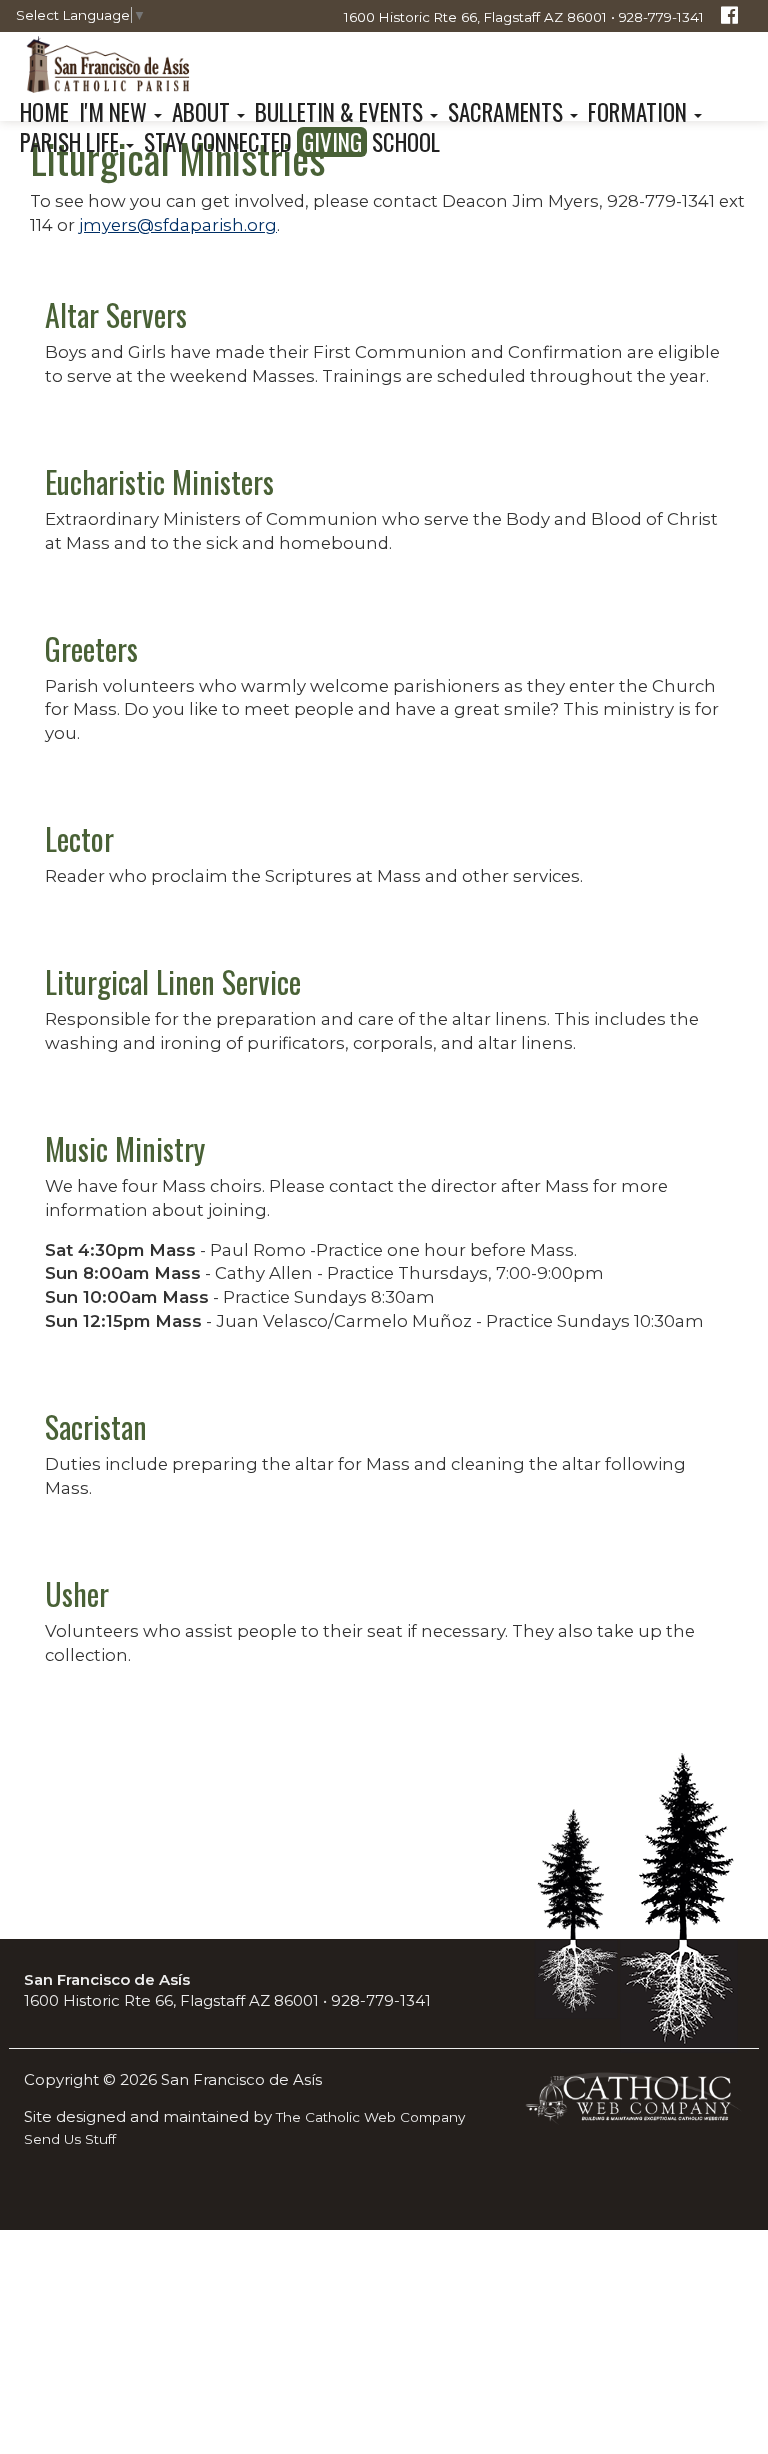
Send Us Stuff (70, 2139)
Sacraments (508, 112)
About (203, 112)
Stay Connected (218, 142)
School (406, 142)
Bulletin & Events (341, 112)
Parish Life (72, 142)
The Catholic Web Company (370, 2117)
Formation (640, 112)
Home (44, 112)
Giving (332, 142)
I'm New (115, 112)
